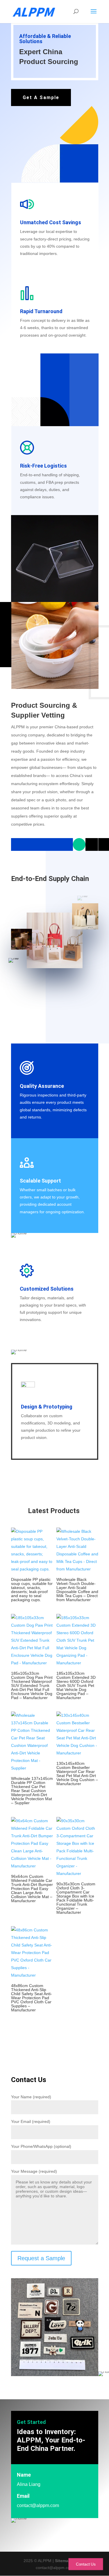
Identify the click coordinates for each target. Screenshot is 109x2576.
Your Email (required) (31, 2121)
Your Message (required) (34, 2171)
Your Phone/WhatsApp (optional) (41, 2146)
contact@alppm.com (38, 2505)
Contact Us (86, 2564)
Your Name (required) (31, 2097)
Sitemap (63, 2561)
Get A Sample (41, 97)
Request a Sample (41, 2258)
